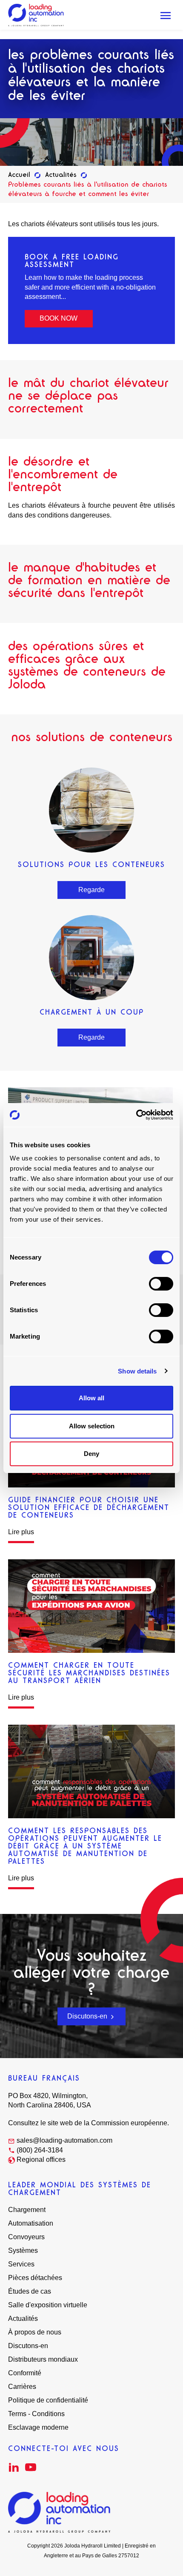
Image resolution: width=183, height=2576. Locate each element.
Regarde (91, 890)
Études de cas (30, 2291)
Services (21, 2264)
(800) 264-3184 (40, 2150)
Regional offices (41, 2159)
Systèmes (23, 2250)
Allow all (91, 1398)
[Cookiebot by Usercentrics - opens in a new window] (136, 1115)
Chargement (27, 2210)
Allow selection (92, 1426)
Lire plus (21, 1532)
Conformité (25, 2373)
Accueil (19, 175)
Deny (91, 1454)
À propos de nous (35, 2332)
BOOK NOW (59, 318)
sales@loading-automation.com (64, 2140)
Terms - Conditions (36, 2414)
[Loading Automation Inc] (36, 15)
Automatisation (31, 2223)
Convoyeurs (26, 2237)
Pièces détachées (35, 2278)
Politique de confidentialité (48, 2400)
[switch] (161, 1284)
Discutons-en (88, 2016)
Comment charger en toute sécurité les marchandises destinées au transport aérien (89, 1673)
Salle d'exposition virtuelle (48, 2305)
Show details (137, 1371)
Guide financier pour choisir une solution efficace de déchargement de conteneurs (89, 1507)
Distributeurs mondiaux (43, 2359)
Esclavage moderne (38, 2427)
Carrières (22, 2387)
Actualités (61, 175)
